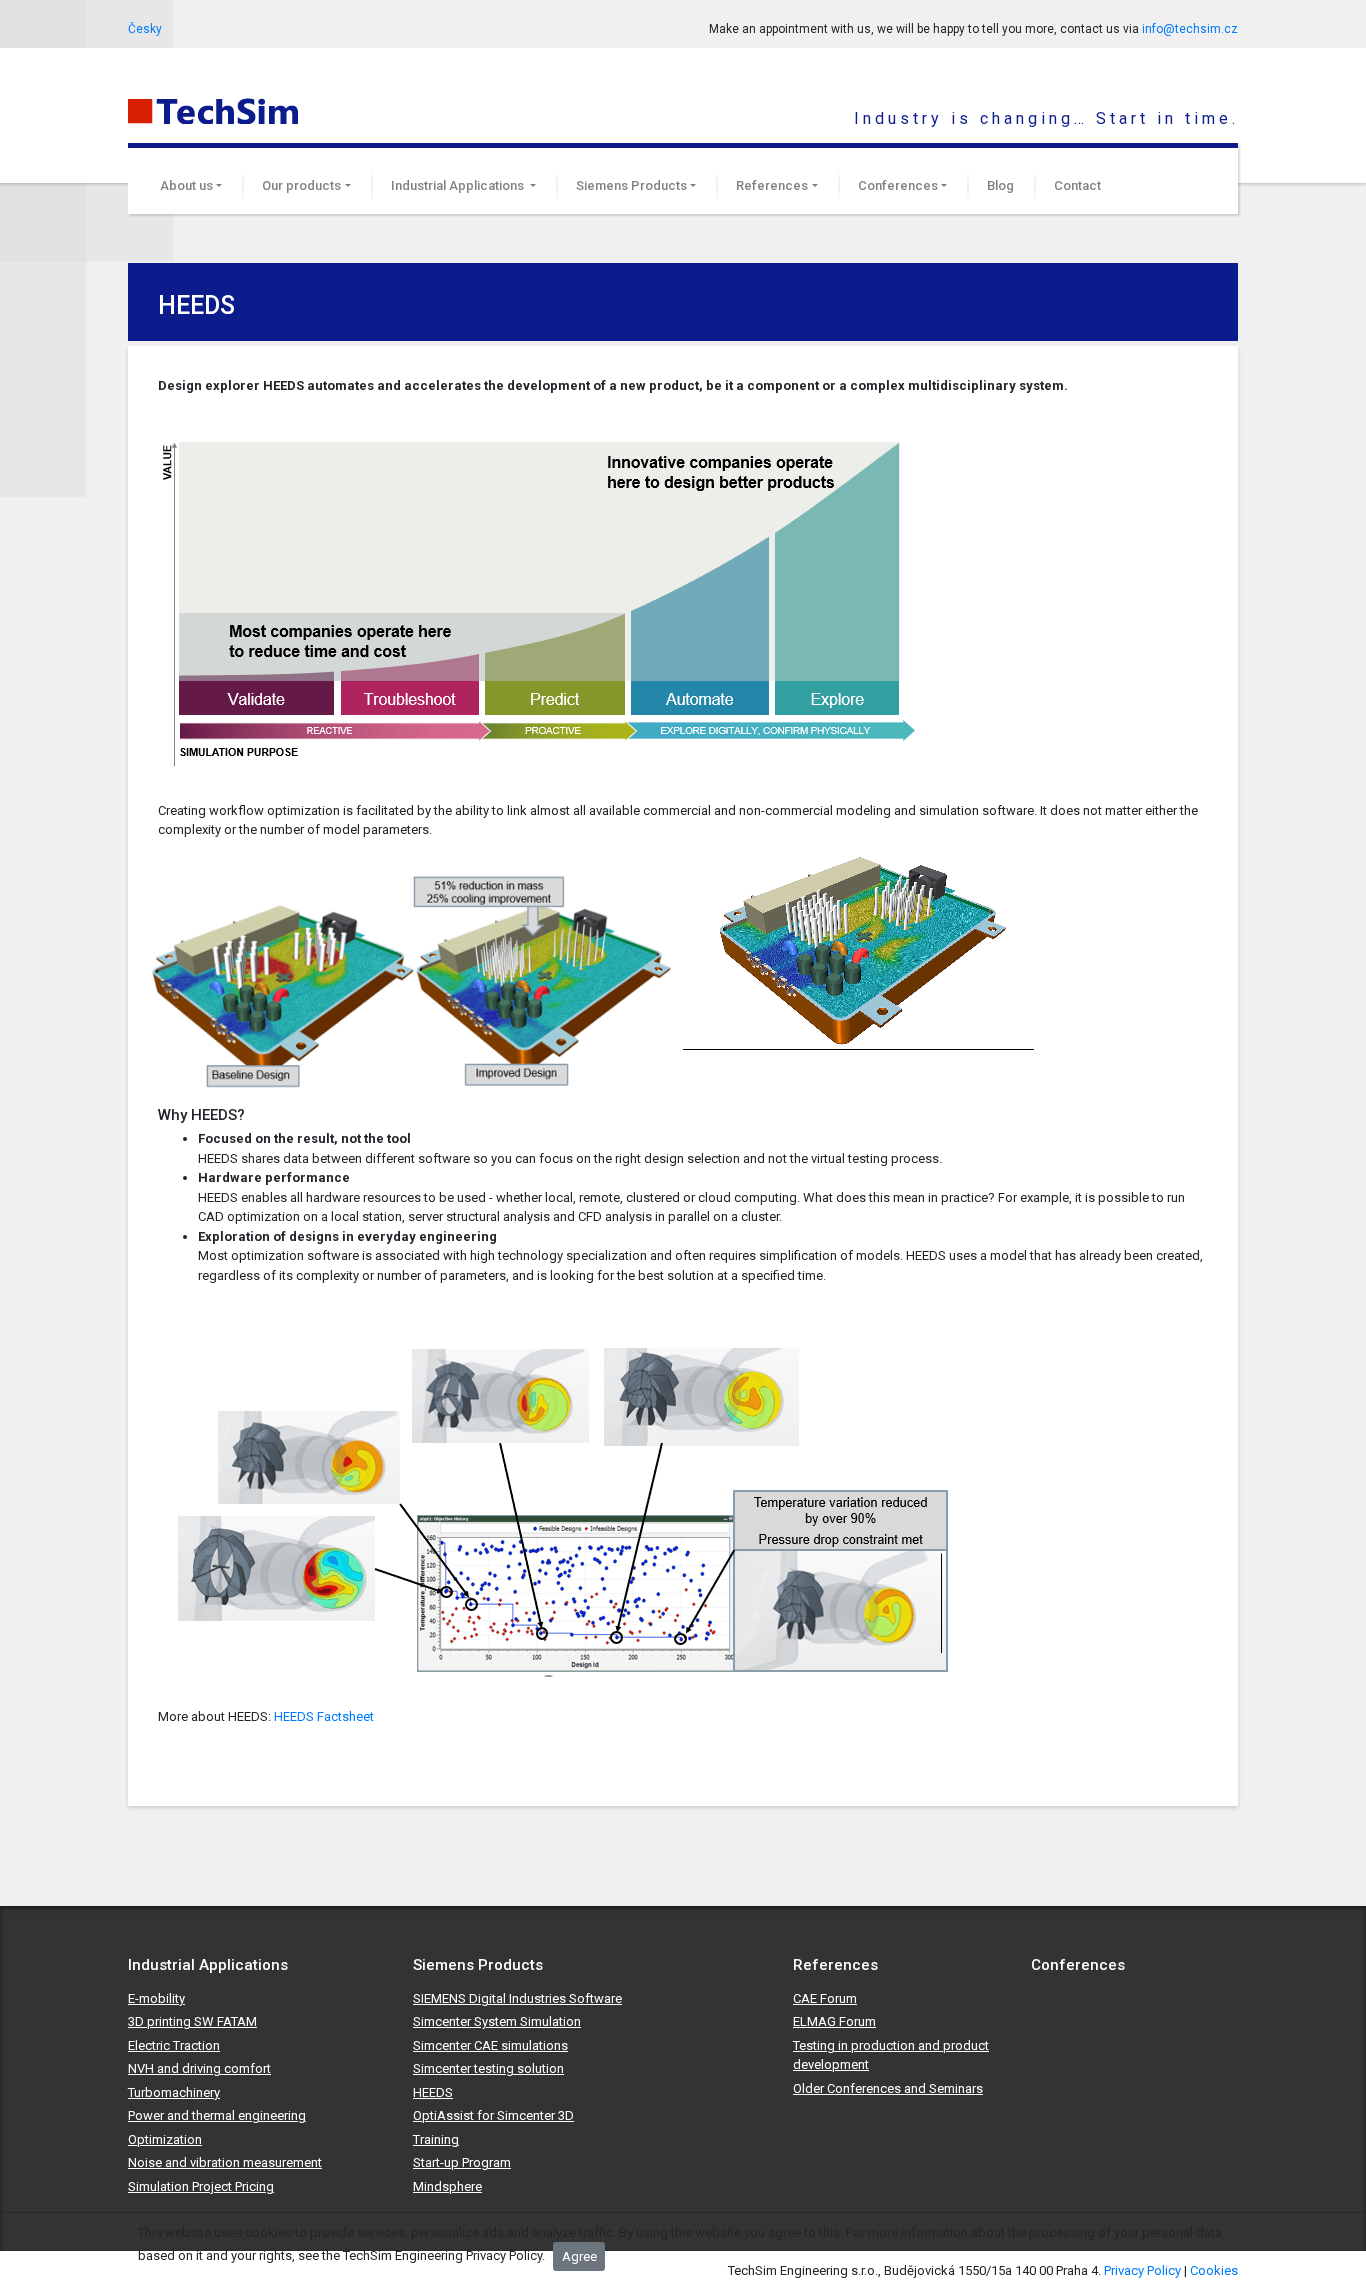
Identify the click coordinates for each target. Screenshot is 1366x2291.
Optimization (165, 2139)
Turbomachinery (174, 2092)
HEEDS (433, 2092)
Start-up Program (462, 2162)
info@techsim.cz (1190, 29)
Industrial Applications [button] (459, 185)
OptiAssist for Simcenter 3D (493, 2115)
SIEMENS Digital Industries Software (517, 1998)
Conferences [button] (898, 185)
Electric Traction (174, 2045)
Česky (145, 29)
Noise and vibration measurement (225, 2162)
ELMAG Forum (834, 2021)
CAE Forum (825, 1998)
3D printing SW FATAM (192, 2021)
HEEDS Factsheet (324, 1716)
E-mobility (156, 1998)
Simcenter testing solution (488, 2068)
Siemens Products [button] (631, 185)
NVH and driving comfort (199, 2068)
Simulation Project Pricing (201, 2186)
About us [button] (186, 185)
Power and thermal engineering (217, 2115)
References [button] (772, 185)
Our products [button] (301, 185)
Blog (1000, 185)
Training (436, 2139)
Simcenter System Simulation (497, 2021)
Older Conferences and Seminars (888, 2088)
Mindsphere (447, 2186)
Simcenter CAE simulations (490, 2045)
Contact (1077, 185)
